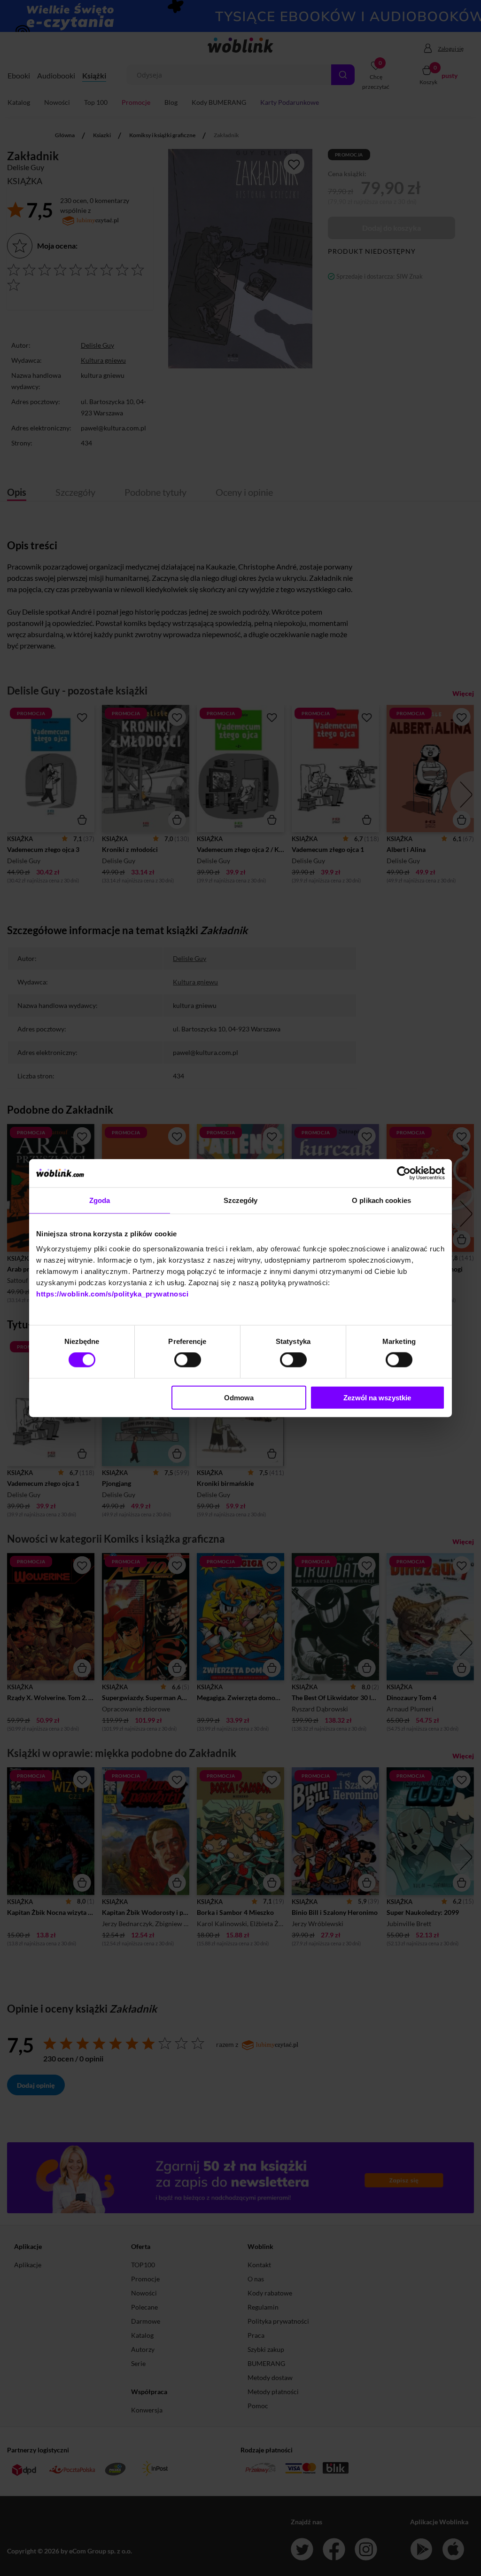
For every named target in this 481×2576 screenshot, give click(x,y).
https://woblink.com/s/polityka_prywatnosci (112, 1293)
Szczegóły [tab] (241, 1200)
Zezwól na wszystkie (377, 1397)
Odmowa (239, 1397)
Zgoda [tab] (100, 1200)
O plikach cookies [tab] (381, 1200)
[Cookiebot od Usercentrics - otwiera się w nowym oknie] (404, 1173)
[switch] (188, 1360)
